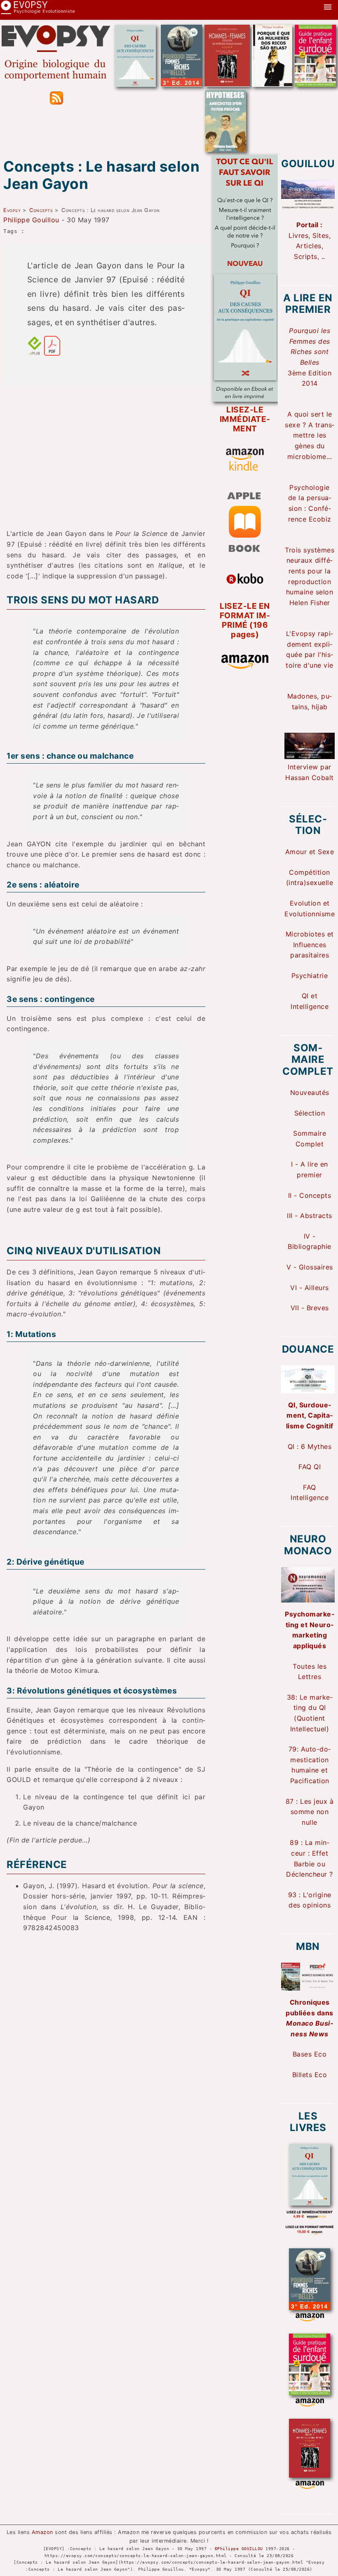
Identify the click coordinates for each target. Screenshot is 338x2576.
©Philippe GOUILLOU (239, 2548)
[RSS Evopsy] (56, 102)
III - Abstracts (310, 1216)
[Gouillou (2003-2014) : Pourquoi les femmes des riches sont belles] (181, 84)
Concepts (41, 210)
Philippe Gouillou (31, 220)
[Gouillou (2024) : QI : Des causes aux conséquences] (135, 84)
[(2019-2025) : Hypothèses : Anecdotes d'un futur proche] (225, 149)
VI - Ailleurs (310, 1288)
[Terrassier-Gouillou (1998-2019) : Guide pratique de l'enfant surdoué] (315, 84)
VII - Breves (310, 1308)
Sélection (310, 1113)
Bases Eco (310, 2054)
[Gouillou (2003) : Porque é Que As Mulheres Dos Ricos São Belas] (272, 84)
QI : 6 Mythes (310, 1446)
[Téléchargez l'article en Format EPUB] (35, 353)
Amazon (42, 2532)
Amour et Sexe (310, 852)
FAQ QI (310, 1467)
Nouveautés (310, 1092)
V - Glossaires (310, 1267)
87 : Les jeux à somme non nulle (310, 1812)
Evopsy (12, 210)
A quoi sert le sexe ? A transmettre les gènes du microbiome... (310, 435)
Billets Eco (310, 2075)
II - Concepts (310, 1195)
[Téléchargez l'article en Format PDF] (52, 353)
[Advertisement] (106, 448)
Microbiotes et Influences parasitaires (310, 944)
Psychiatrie (310, 976)
